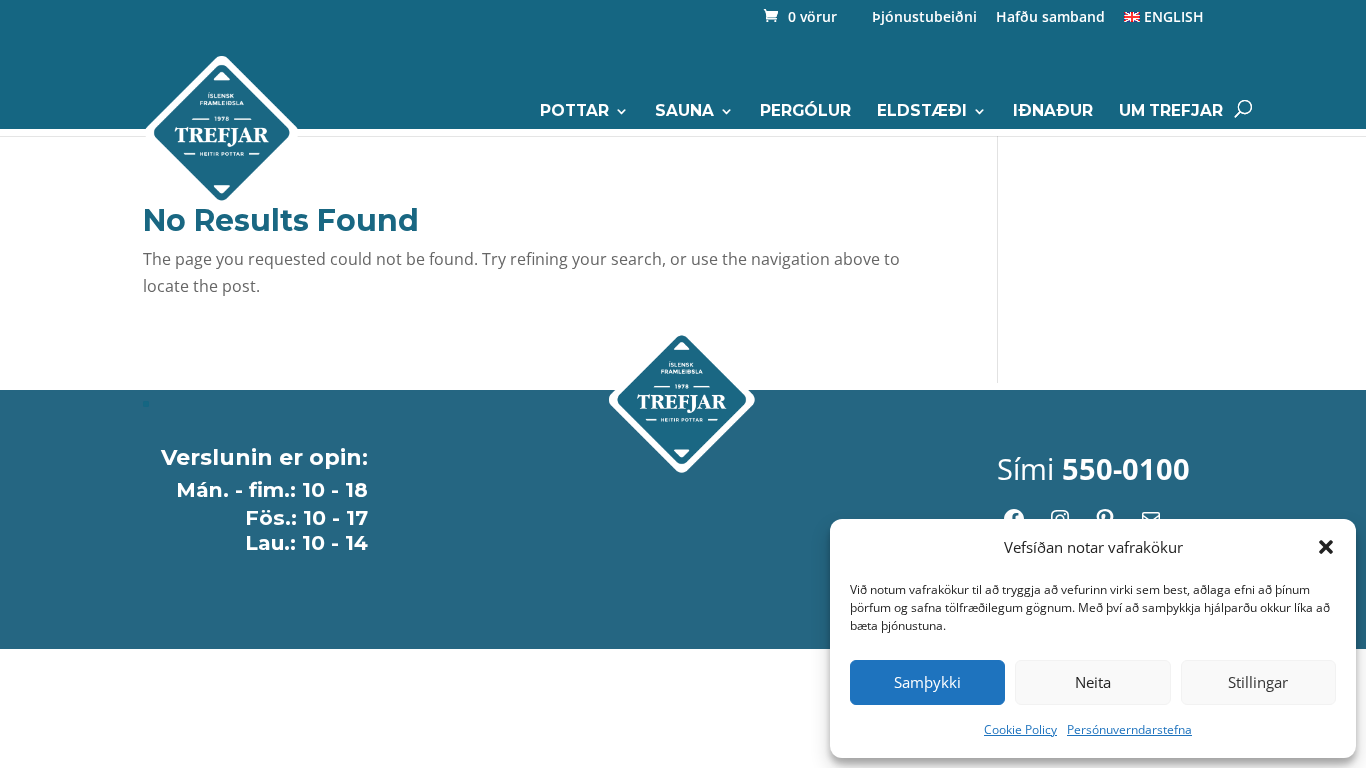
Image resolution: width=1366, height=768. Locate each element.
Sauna (684, 112)
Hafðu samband (1050, 18)
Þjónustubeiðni (924, 18)
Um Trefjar (1171, 112)
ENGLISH (1172, 18)
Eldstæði (922, 112)
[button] (1326, 547)
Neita (1093, 682)
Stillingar (1258, 682)
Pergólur (805, 112)
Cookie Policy (1020, 729)
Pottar (574, 112)
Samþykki (927, 682)
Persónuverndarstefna (1129, 729)
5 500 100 (1081, 246)
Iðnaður (1053, 112)
